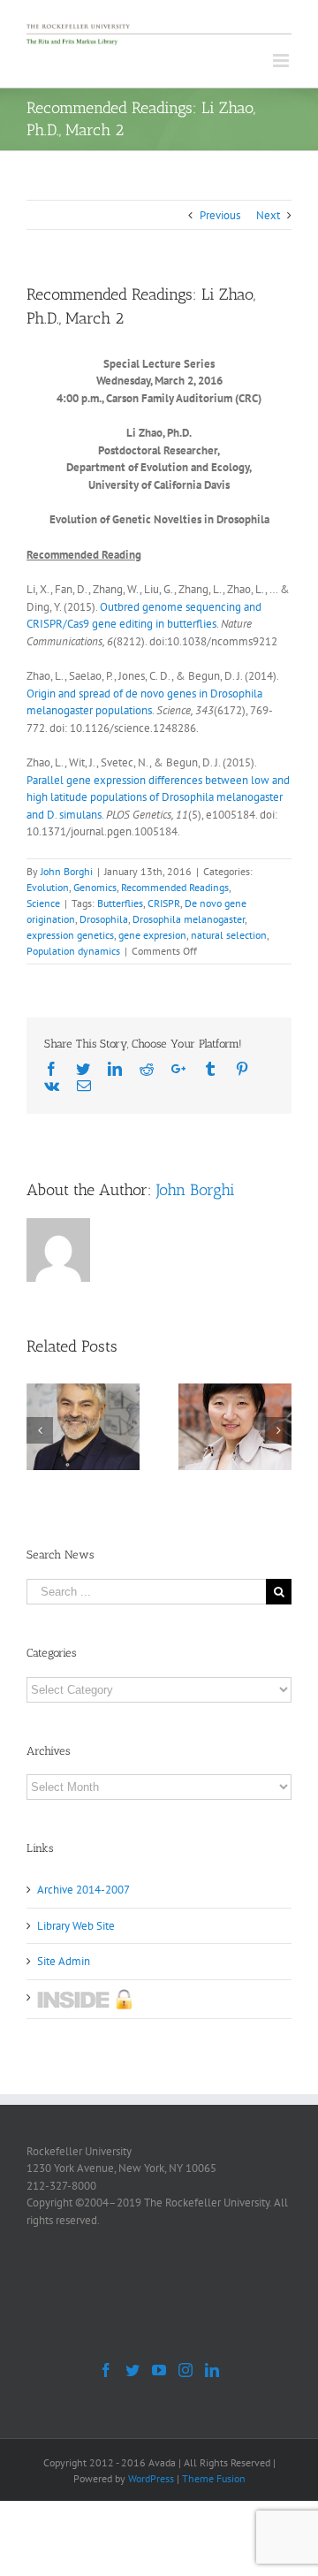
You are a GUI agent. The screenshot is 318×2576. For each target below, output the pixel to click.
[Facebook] (106, 2370)
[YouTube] (159, 2370)
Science (43, 903)
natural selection (229, 935)
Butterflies (120, 903)
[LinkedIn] (212, 2370)
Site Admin (64, 1961)
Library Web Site (76, 1926)
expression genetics (70, 935)
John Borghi (67, 871)
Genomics (95, 887)
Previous (220, 215)
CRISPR (164, 903)
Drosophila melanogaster (189, 919)
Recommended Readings (175, 887)
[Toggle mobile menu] (282, 61)
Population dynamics (73, 951)
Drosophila (104, 919)
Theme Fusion (214, 2478)
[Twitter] (132, 2370)
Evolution (48, 887)
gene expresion (152, 935)
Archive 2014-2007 (83, 1890)
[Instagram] (185, 2370)
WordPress (151, 2478)
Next (268, 215)
